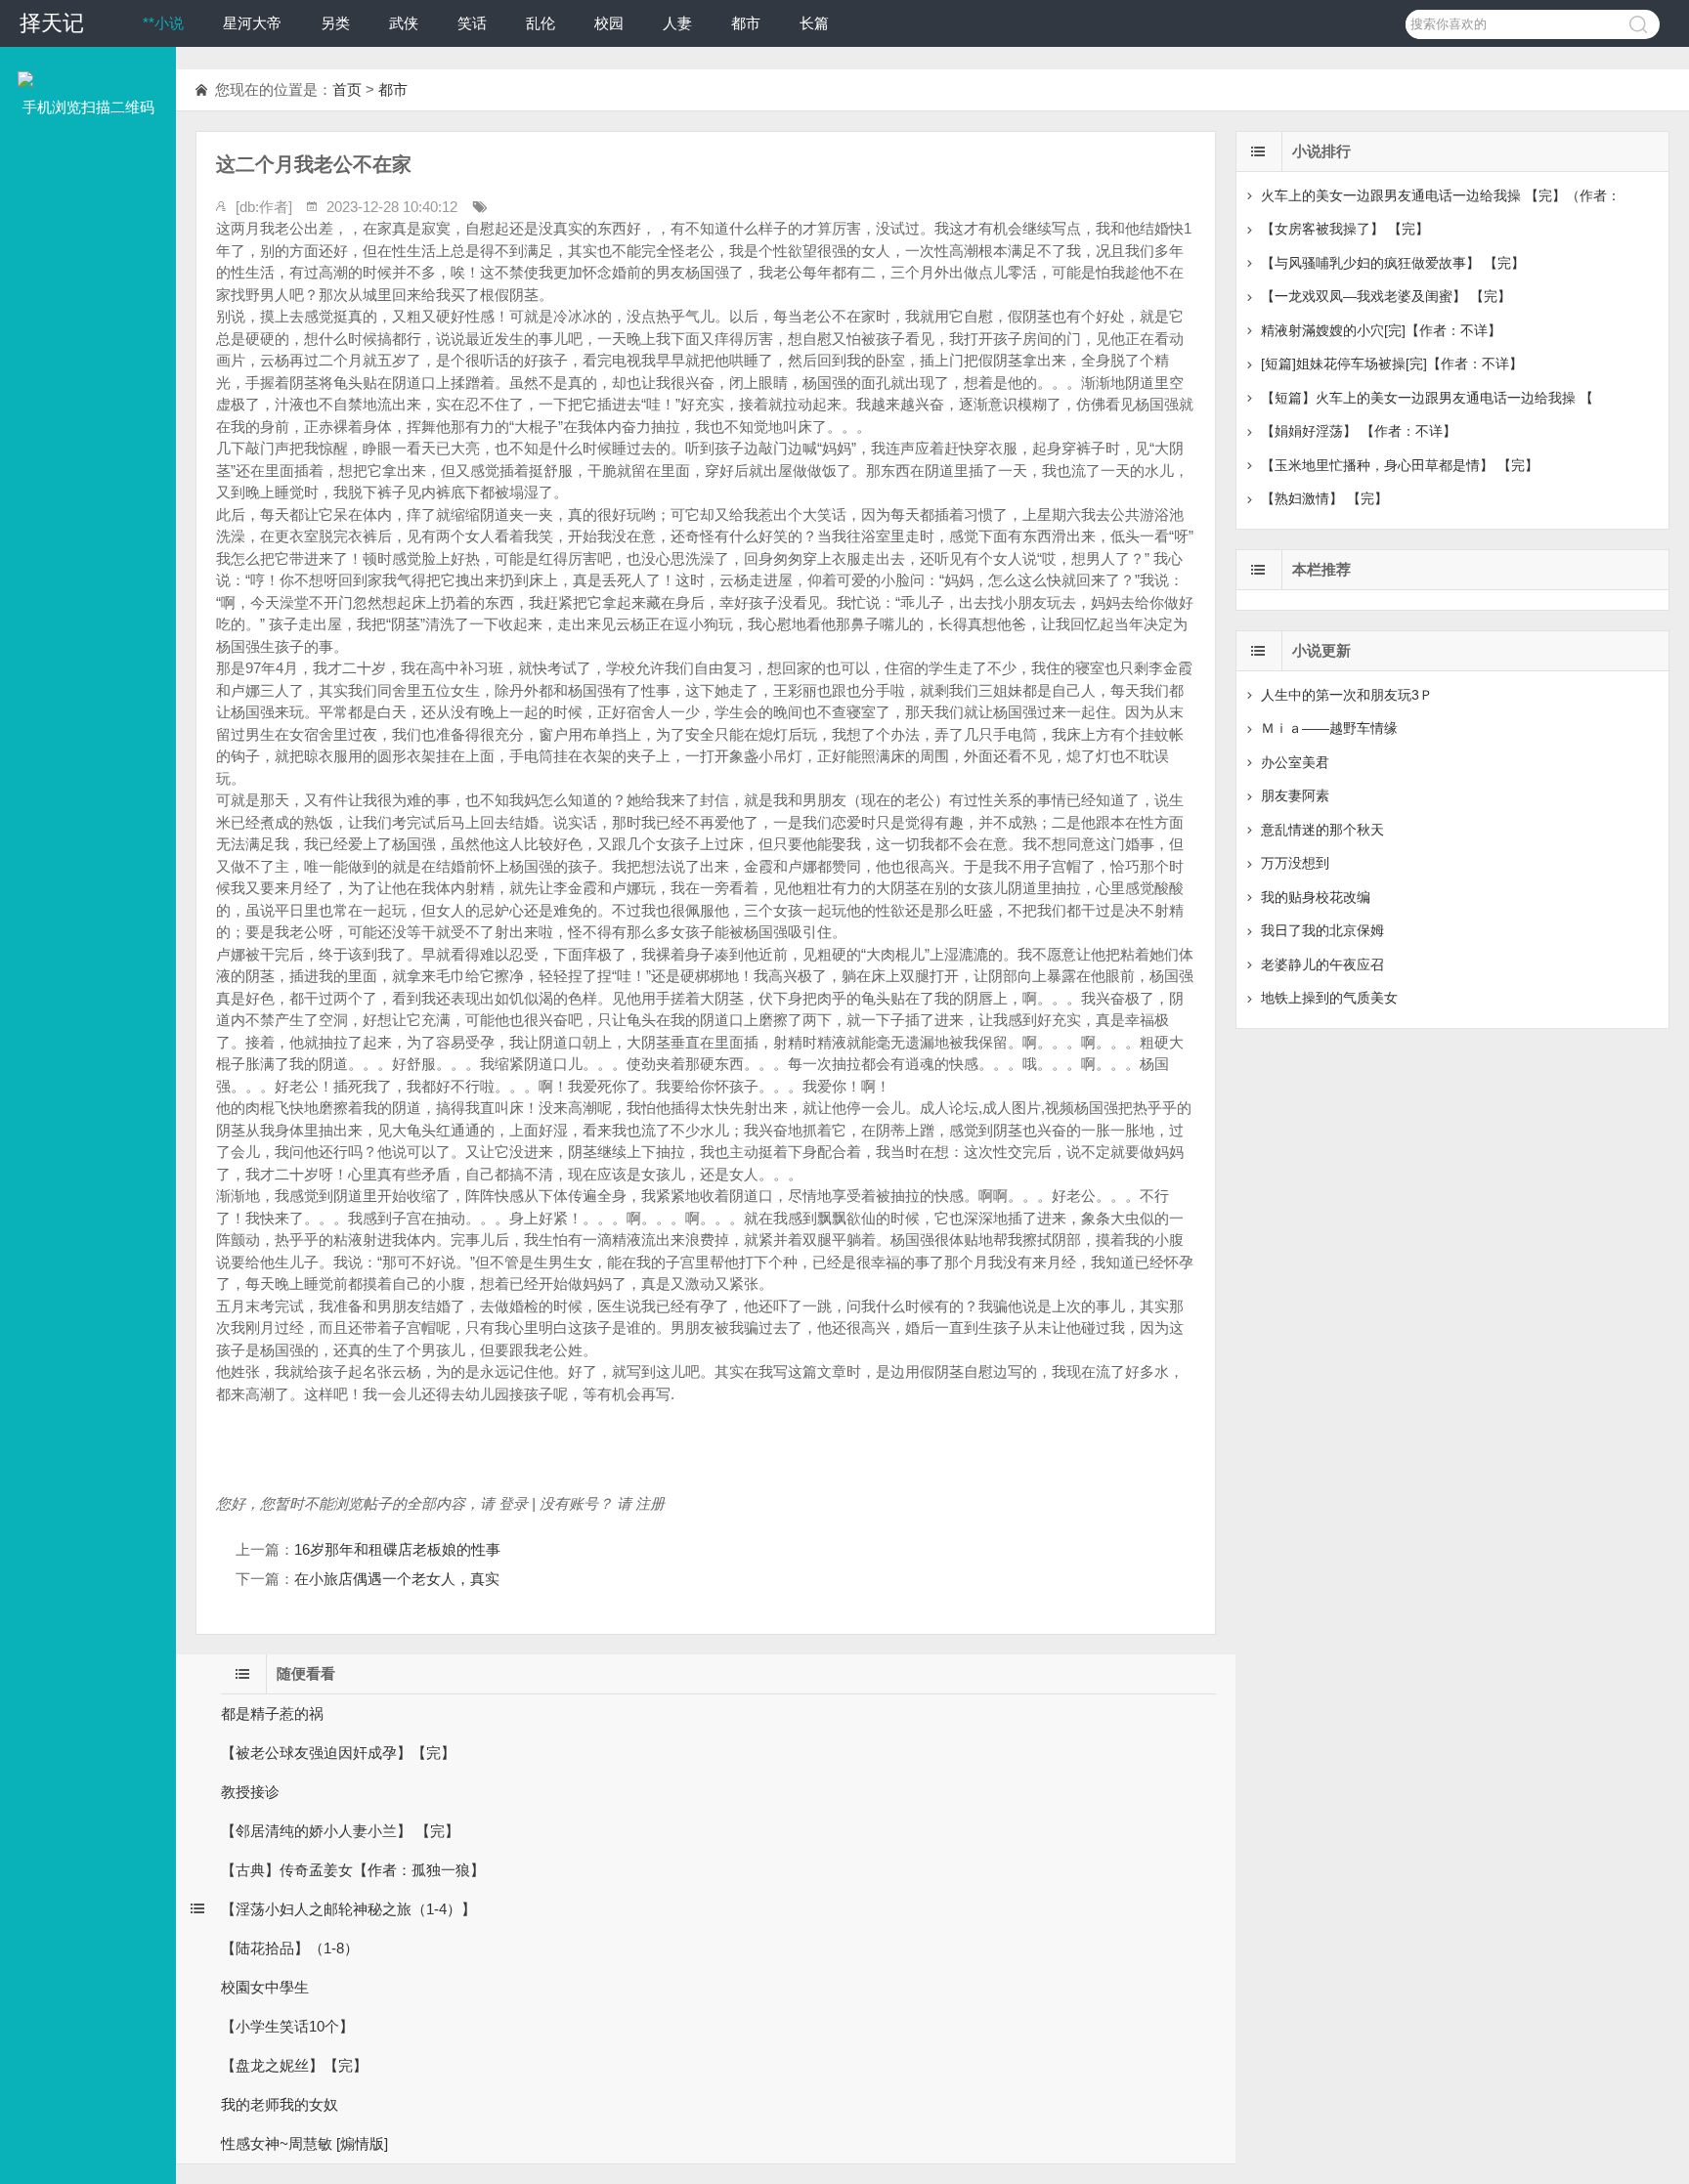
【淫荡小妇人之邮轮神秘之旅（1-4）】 (348, 1909)
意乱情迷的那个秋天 (1322, 830)
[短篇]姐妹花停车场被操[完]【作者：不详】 (1392, 364)
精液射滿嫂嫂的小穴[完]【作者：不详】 (1381, 330)
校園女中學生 (265, 1987)
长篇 (814, 23)
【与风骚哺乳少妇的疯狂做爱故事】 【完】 (1393, 263)
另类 (335, 23)
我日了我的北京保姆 (1322, 930)
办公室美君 (1295, 762)
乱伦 (541, 23)
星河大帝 (252, 23)
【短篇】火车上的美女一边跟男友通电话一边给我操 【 (1427, 398)
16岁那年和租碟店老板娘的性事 (397, 1549)
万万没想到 (1295, 863)
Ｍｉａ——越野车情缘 (1329, 728)
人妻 (677, 23)
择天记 (52, 23)
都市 (746, 23)
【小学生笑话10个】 (287, 2026)
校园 (609, 23)
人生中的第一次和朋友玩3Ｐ (1347, 695)
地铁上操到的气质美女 (1329, 998)
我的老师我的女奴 (280, 2104)
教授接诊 (250, 1792)
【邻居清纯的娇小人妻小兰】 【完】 (340, 1831)
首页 (347, 89)
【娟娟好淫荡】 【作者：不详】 (1359, 431)
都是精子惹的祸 (272, 1713)
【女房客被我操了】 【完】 (1345, 229)
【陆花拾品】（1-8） (290, 1948)
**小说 (163, 23)
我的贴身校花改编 (1316, 897)
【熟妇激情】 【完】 (1324, 498)
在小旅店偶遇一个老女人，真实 (397, 1579)
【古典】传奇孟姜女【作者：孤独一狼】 (353, 1870)
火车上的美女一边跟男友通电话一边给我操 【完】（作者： (1441, 195)
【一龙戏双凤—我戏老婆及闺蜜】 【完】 (1386, 296)
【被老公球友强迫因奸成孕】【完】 (338, 1753)
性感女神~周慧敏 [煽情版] (304, 2143)
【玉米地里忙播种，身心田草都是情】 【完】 (1400, 465)
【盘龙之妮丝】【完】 (294, 2065)
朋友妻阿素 (1295, 795)
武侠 (404, 23)
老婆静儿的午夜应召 (1322, 964)
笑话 (472, 23)
